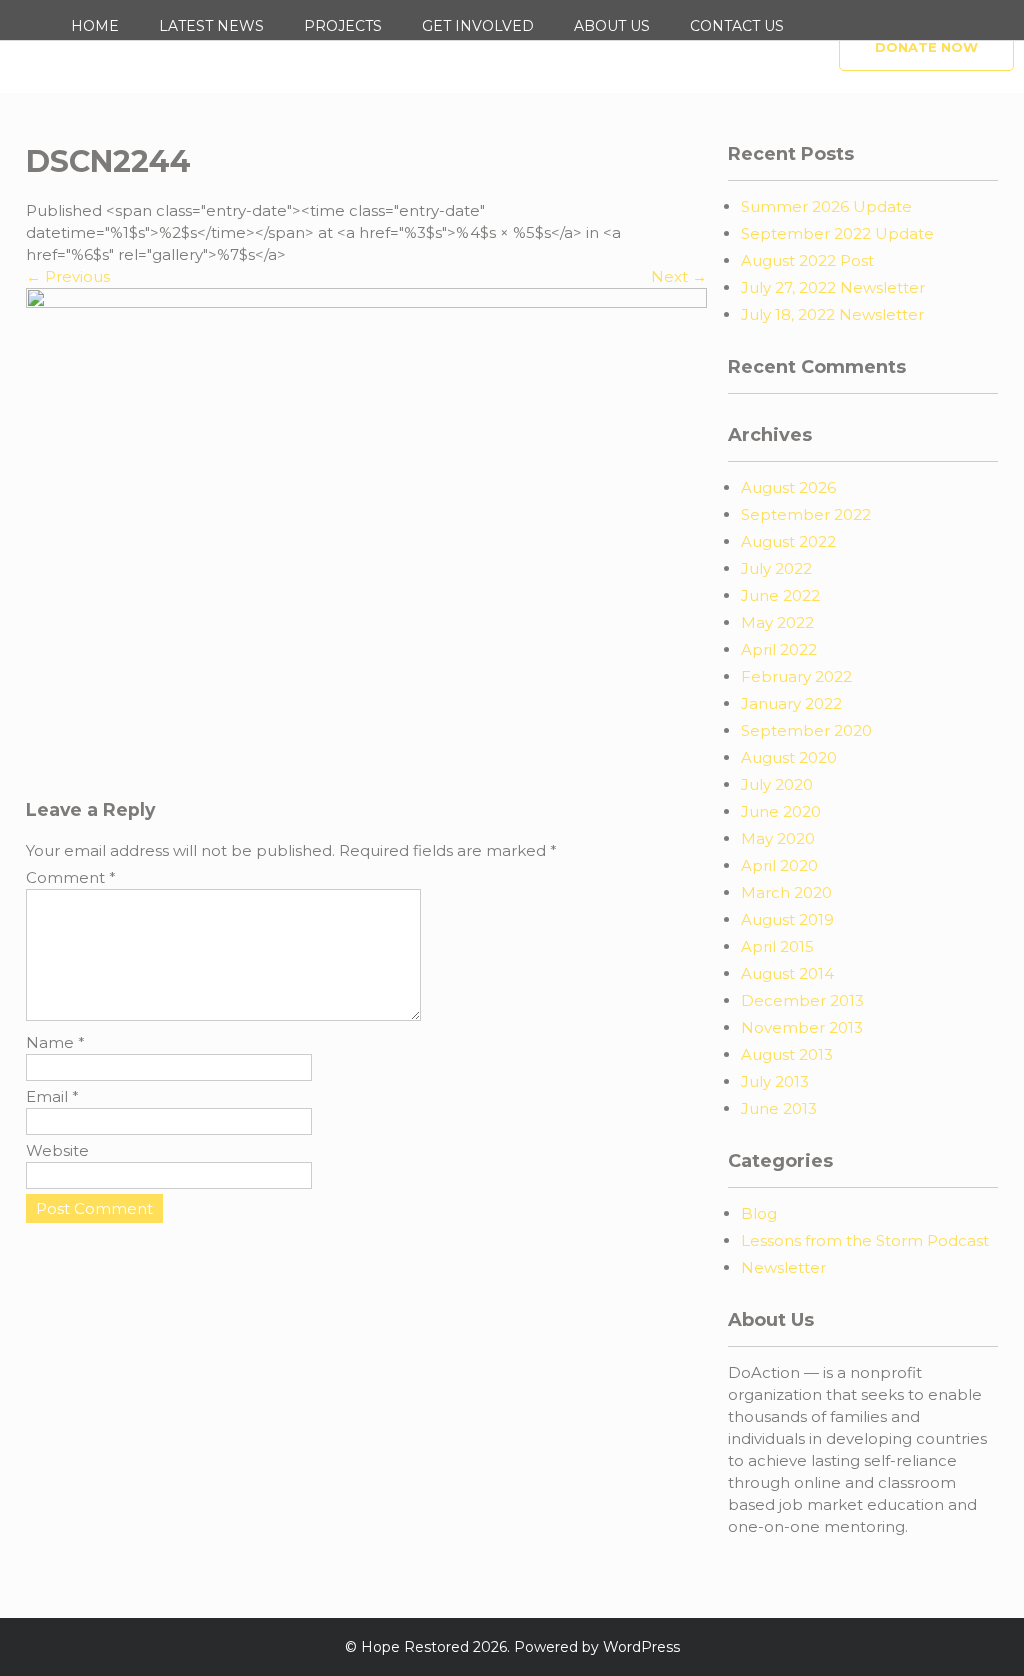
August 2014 (787, 973)
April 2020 (779, 865)
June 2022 (780, 595)
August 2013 (787, 1054)
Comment (71, 877)
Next (679, 276)
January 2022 (791, 703)
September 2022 (806, 514)
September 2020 (806, 730)
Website (57, 1150)
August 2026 (788, 487)
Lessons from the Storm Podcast (865, 1240)
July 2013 (775, 1081)
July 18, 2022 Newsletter (832, 314)
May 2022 (777, 622)
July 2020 (777, 784)
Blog (759, 1213)
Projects (343, 26)
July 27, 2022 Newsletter (833, 287)
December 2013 (802, 1000)
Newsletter (783, 1267)
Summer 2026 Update (826, 206)
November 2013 (802, 1027)
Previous (68, 276)
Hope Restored (415, 1647)
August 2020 (789, 757)
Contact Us (737, 26)
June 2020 (781, 811)
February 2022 (796, 676)
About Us (612, 26)
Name (55, 1042)
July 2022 (776, 568)
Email (52, 1096)
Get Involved (478, 26)
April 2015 (777, 946)
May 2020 (778, 838)
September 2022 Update (837, 233)
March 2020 (786, 892)
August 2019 (787, 919)
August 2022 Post (807, 260)
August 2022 (788, 541)
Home (95, 26)
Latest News (211, 26)
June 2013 (779, 1108)
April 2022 (779, 649)
